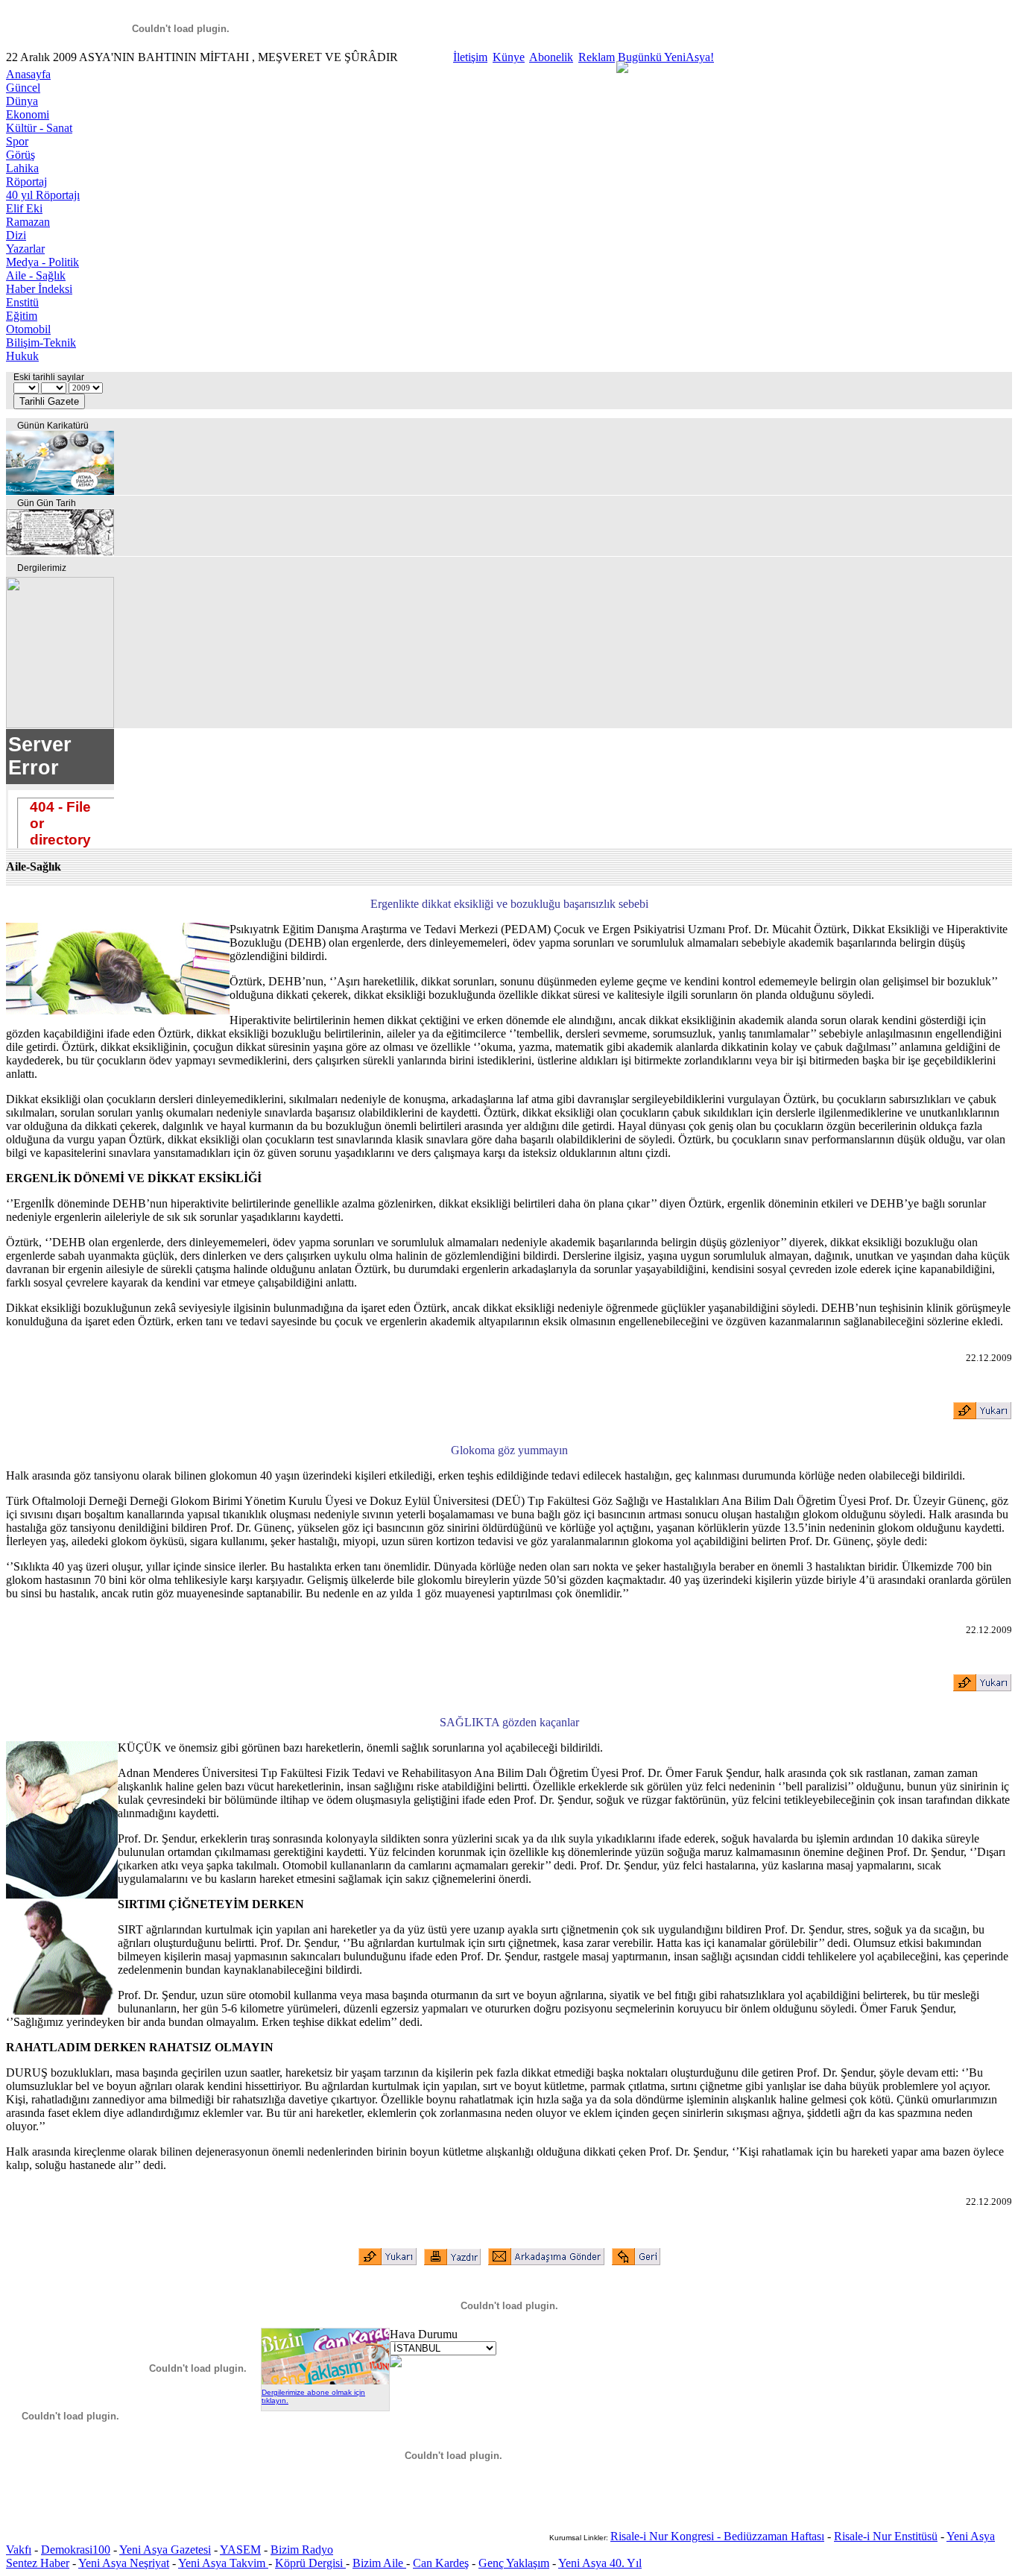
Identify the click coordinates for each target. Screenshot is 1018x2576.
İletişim (470, 57)
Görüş (20, 155)
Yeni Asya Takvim (223, 2563)
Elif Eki (24, 208)
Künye (509, 57)
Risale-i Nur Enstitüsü (886, 2536)
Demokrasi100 (76, 2550)
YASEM (240, 2550)
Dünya (22, 101)
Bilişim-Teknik (41, 342)
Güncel (23, 88)
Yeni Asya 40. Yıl (600, 2563)
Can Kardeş (441, 2563)
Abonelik (551, 57)
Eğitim (22, 316)
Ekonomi (28, 114)
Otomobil (28, 329)
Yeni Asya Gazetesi (165, 2550)
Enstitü (22, 302)
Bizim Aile (379, 2563)
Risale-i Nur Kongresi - (667, 2536)
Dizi (16, 235)
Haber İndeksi (39, 289)
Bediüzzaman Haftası (774, 2536)
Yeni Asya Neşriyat (124, 2563)
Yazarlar (25, 249)
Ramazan (28, 222)
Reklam (597, 57)
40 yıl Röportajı (43, 195)
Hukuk (22, 356)
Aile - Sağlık (36, 275)
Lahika (22, 168)
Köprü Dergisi (310, 2563)
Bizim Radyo (302, 2550)
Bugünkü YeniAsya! (666, 57)
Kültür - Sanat (39, 128)
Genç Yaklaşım (514, 2563)
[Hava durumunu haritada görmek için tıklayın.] (396, 2363)
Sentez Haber (38, 2563)
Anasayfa (28, 74)
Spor (17, 141)
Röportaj (26, 181)
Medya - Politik (42, 262)
